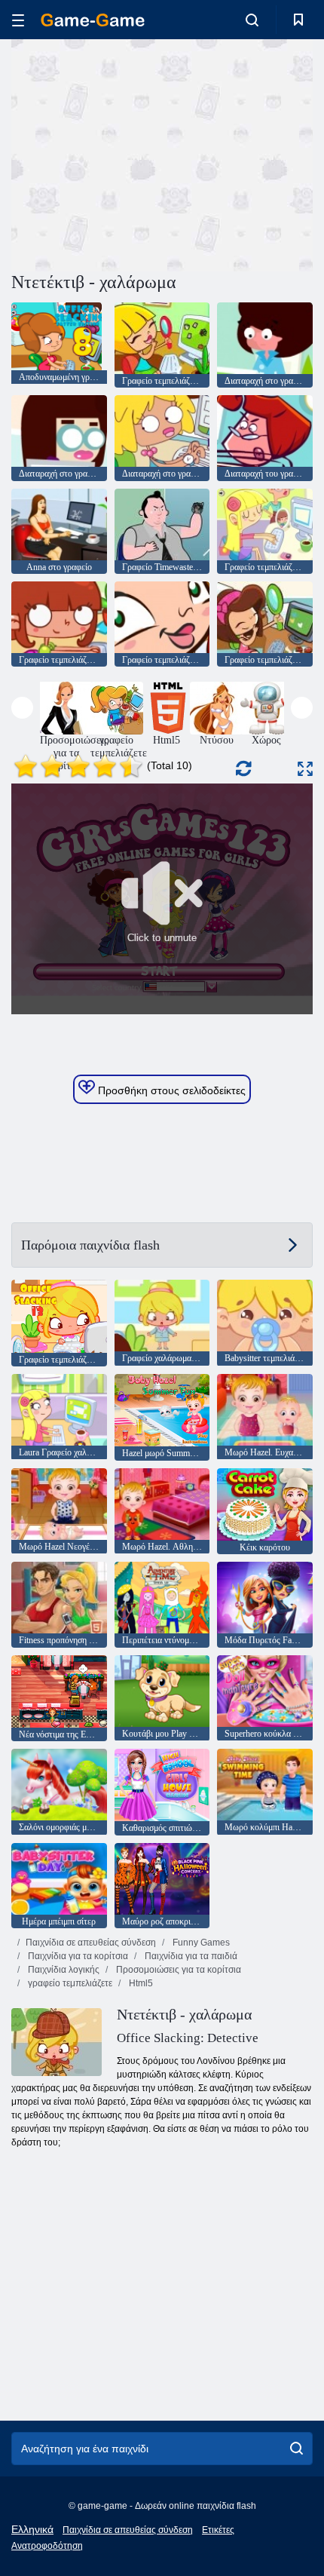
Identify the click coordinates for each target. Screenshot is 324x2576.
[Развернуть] (305, 769)
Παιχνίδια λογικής (63, 1970)
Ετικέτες (218, 2530)
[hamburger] (18, 20)
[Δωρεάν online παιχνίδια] (93, 20)
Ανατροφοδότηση (47, 2546)
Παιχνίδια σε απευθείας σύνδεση (91, 1943)
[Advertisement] (139, 153)
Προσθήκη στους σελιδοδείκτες (170, 1090)
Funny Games (200, 1943)
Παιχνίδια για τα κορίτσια (77, 1956)
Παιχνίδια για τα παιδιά (190, 1956)
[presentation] (22, 708)
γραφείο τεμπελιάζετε (69, 1983)
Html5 (140, 1983)
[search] (296, 2449)
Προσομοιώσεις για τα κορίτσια (177, 1970)
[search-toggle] (252, 20)
